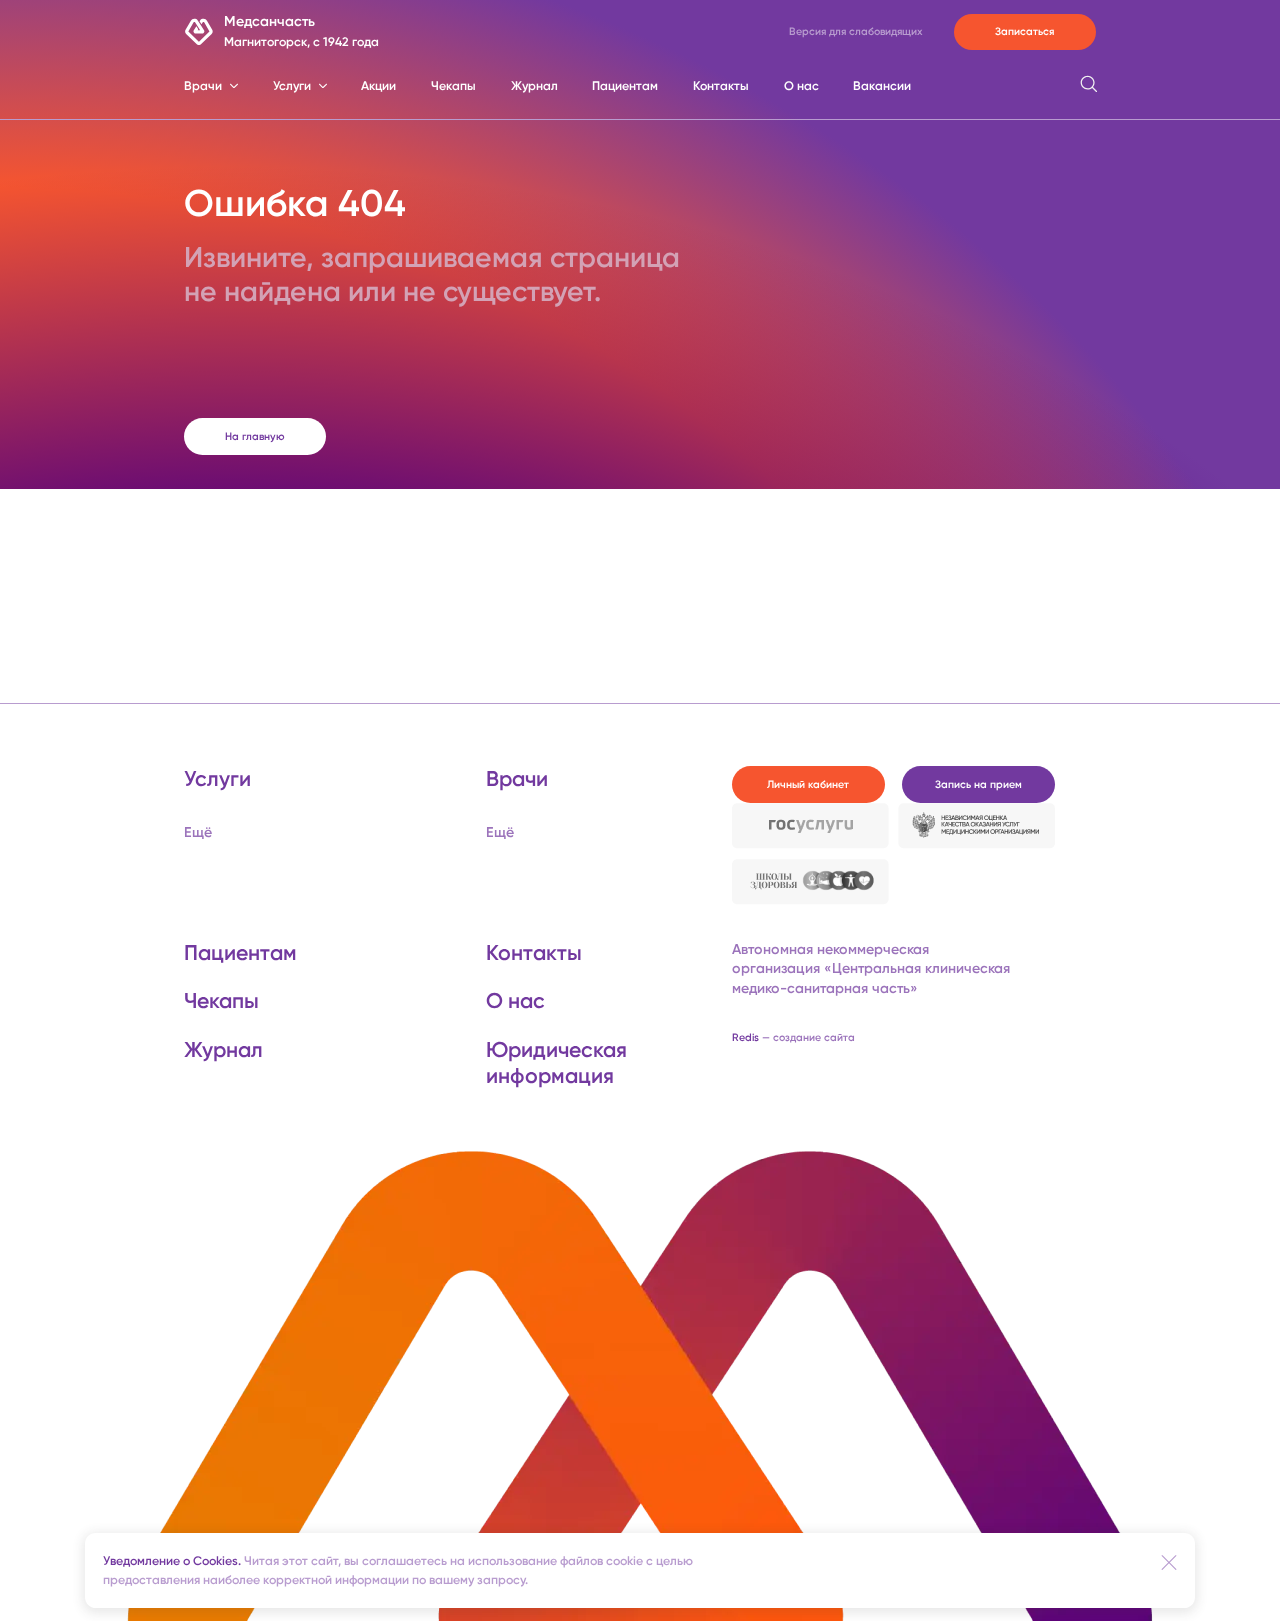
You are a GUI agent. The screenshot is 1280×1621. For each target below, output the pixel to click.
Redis (793, 1037)
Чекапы (453, 85)
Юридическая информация (556, 1062)
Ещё (198, 832)
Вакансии (882, 85)
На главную (255, 436)
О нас (801, 85)
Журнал (534, 85)
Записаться (1024, 31)
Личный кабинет (808, 784)
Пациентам (625, 85)
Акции (378, 85)
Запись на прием (978, 784)
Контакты (721, 85)
